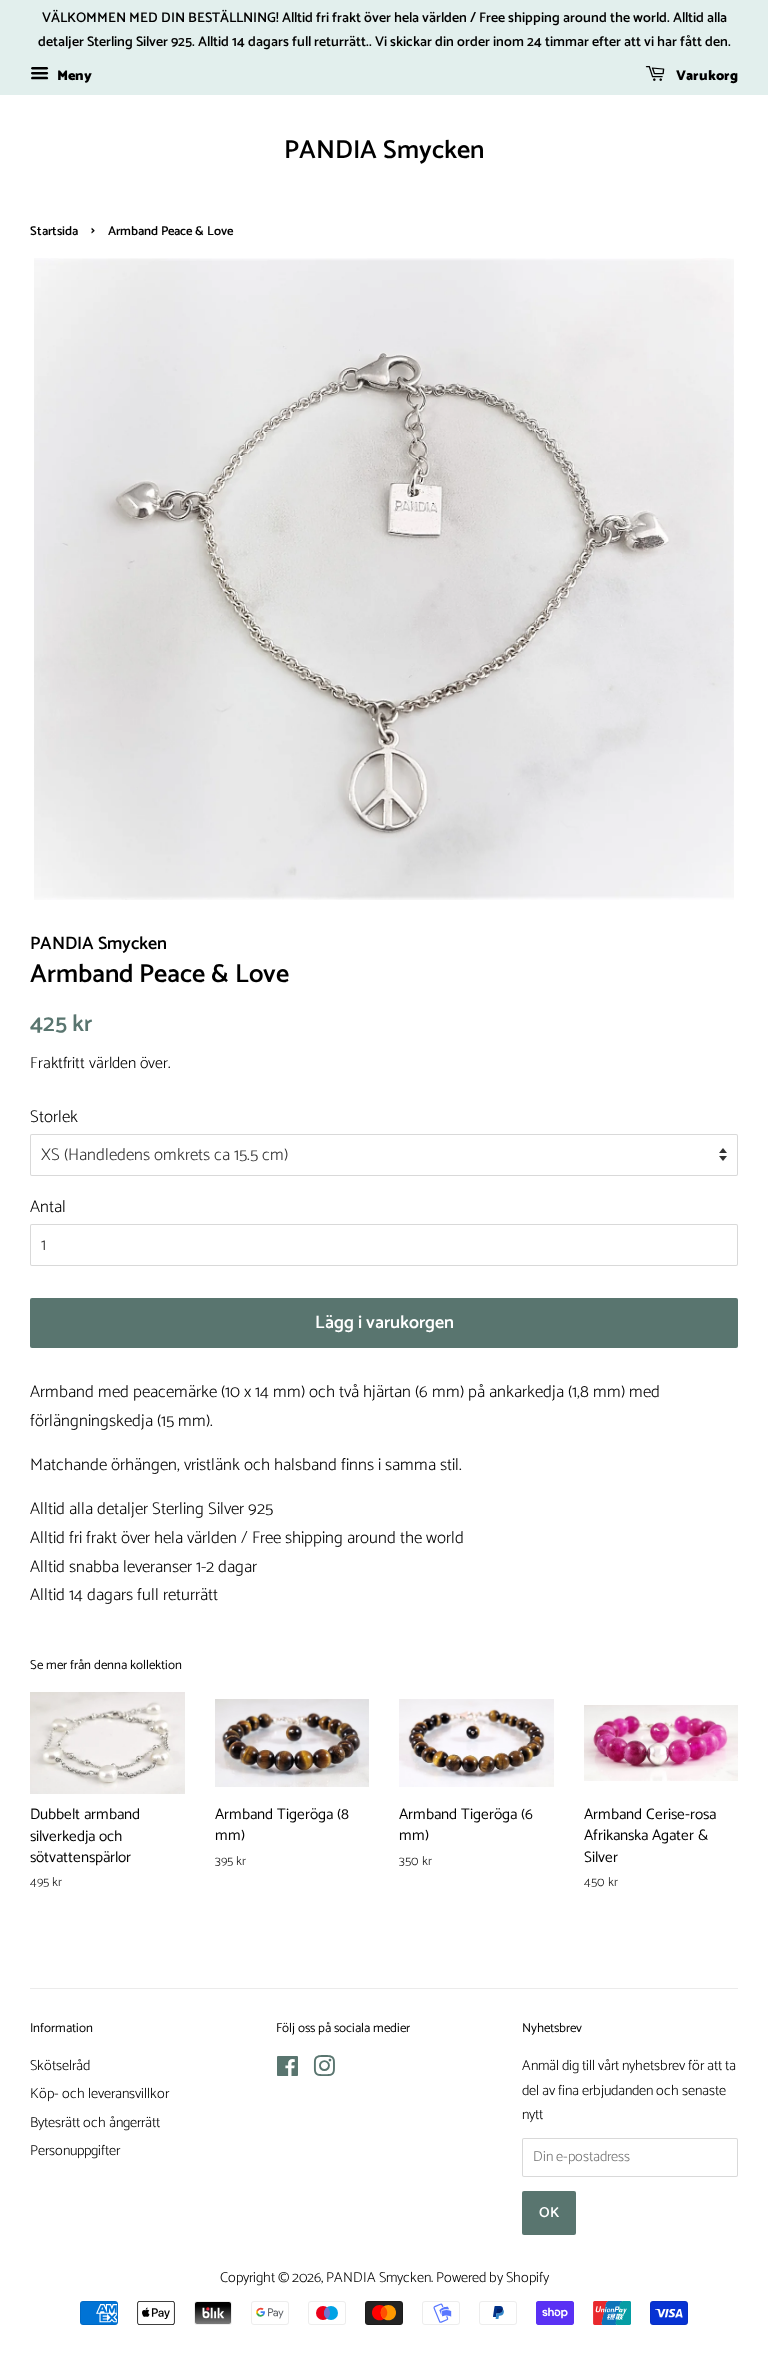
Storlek (54, 1117)
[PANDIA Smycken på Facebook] (287, 2071)
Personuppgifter (75, 2151)
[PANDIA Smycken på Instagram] (324, 2071)
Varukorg (705, 76)
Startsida (54, 231)
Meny (73, 76)
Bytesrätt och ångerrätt (95, 2123)
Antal (48, 1207)
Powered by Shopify (492, 2278)
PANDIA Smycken (384, 150)
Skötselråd (60, 2066)
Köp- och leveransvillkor (99, 2094)
